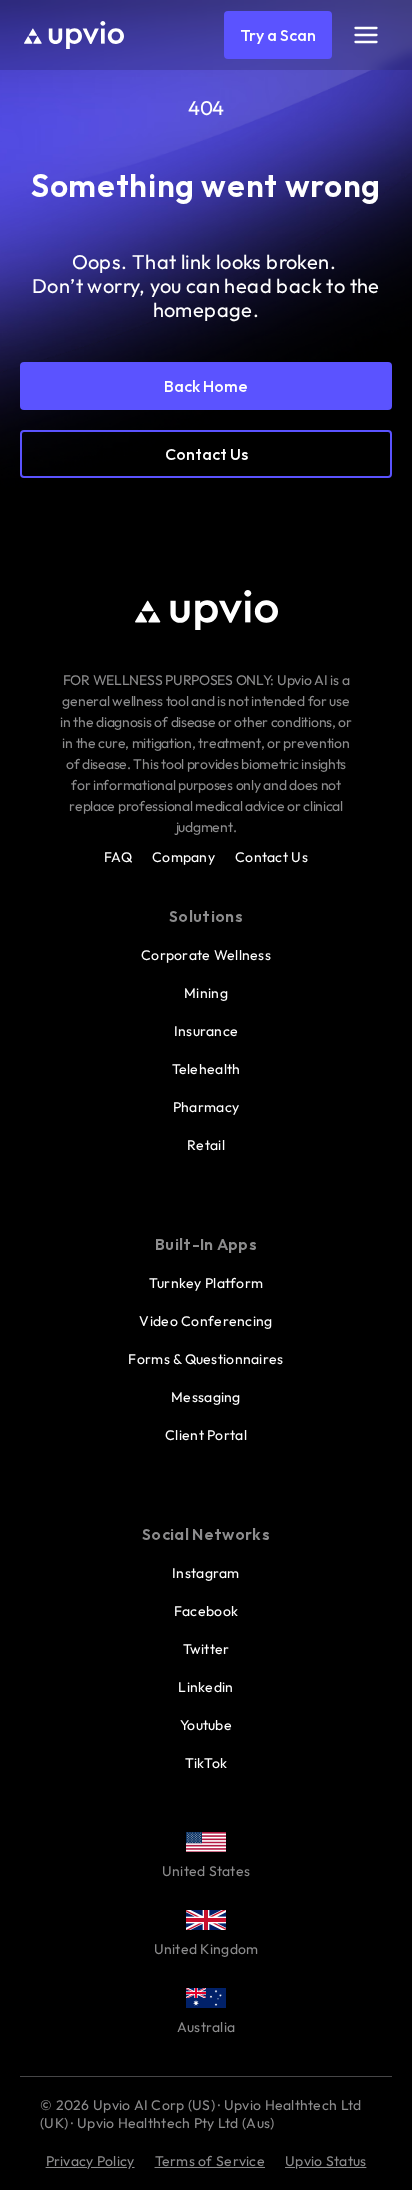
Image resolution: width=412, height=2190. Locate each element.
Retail (206, 1145)
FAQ (118, 857)
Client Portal (206, 1435)
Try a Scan (278, 35)
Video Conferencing (205, 1321)
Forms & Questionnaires (205, 1359)
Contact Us (271, 857)
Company (183, 857)
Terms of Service (210, 2161)
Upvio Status (325, 2161)
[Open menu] (366, 35)
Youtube (206, 1725)
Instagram (206, 1573)
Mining (206, 993)
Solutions (206, 916)
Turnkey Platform (206, 1283)
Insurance (206, 1031)
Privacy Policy (90, 2161)
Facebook (206, 1611)
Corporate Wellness (206, 955)
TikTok (206, 1763)
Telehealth (206, 1069)
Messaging (206, 1397)
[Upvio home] (74, 35)
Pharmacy (206, 1107)
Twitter (206, 1649)
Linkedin (205, 1687)
